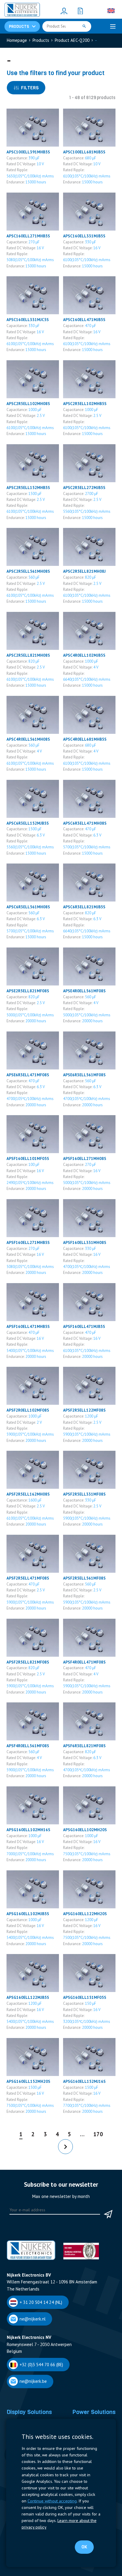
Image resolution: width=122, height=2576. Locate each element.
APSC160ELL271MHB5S (28, 236)
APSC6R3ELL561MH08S (28, 907)
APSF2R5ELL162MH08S (28, 1494)
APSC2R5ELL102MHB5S (85, 404)
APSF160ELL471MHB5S (28, 1326)
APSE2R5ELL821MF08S (28, 991)
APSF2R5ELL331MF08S (84, 1494)
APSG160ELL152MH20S (28, 2081)
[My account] (64, 11)
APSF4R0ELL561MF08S (28, 1746)
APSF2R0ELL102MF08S (28, 1410)
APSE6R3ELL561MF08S (84, 1075)
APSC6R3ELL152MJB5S (28, 823)
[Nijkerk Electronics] (22, 11)
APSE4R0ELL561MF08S (84, 991)
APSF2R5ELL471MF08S (28, 1578)
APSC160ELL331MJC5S (28, 320)
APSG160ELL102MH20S (85, 1830)
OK (84, 2547)
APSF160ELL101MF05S (28, 1158)
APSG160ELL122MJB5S (28, 1997)
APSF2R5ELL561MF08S (84, 1578)
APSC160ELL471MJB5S (84, 320)
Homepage (17, 40)
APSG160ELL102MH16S (28, 1830)
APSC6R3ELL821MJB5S (84, 907)
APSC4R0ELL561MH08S (28, 739)
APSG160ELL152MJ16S (84, 2081)
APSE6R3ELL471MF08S (28, 1075)
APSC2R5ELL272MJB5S (84, 488)
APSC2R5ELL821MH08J (84, 571)
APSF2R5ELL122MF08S (84, 1410)
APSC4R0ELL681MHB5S (85, 739)
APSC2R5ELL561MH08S (28, 571)
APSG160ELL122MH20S (85, 1914)
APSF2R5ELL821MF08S (28, 1662)
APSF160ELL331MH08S (85, 1242)
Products (41, 40)
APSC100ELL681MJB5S (84, 152)
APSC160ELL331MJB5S (84, 236)
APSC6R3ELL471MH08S (85, 823)
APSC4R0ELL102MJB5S (84, 655)
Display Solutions (29, 2412)
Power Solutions (94, 2412)
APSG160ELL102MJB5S (28, 1914)
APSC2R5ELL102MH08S (28, 404)
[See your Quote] (80, 11)
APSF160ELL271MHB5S (28, 1242)
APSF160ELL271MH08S (85, 1158)
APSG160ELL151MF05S (85, 1997)
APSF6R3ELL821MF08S (84, 1746)
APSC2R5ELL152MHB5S (28, 488)
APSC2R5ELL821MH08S (28, 655)
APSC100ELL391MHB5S (28, 152)
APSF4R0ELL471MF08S (84, 1662)
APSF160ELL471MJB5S (84, 1326)
